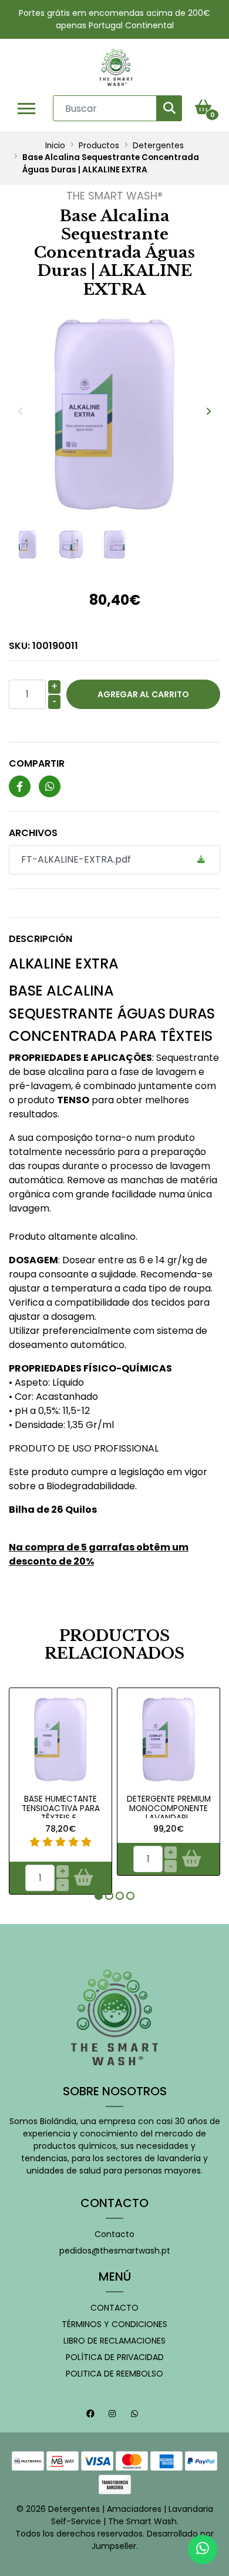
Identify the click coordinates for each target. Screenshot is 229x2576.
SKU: (43, 646)
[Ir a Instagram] (114, 2415)
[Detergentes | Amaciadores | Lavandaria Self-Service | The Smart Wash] (116, 67)
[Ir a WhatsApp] (136, 2415)
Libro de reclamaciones (114, 2341)
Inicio (55, 146)
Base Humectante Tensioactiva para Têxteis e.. (61, 1809)
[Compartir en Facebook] (20, 787)
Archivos (33, 833)
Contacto (114, 2234)
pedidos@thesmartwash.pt (115, 2251)
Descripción (41, 939)
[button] (99, 1896)
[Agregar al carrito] (83, 1878)
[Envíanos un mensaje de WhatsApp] (203, 2550)
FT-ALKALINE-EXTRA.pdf (76, 859)
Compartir (37, 763)
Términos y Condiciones (114, 2324)
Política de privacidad (115, 2357)
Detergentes (158, 146)
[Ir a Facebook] (92, 2415)
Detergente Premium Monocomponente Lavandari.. (169, 1809)
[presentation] (21, 412)
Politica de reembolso (114, 2374)
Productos (99, 146)
